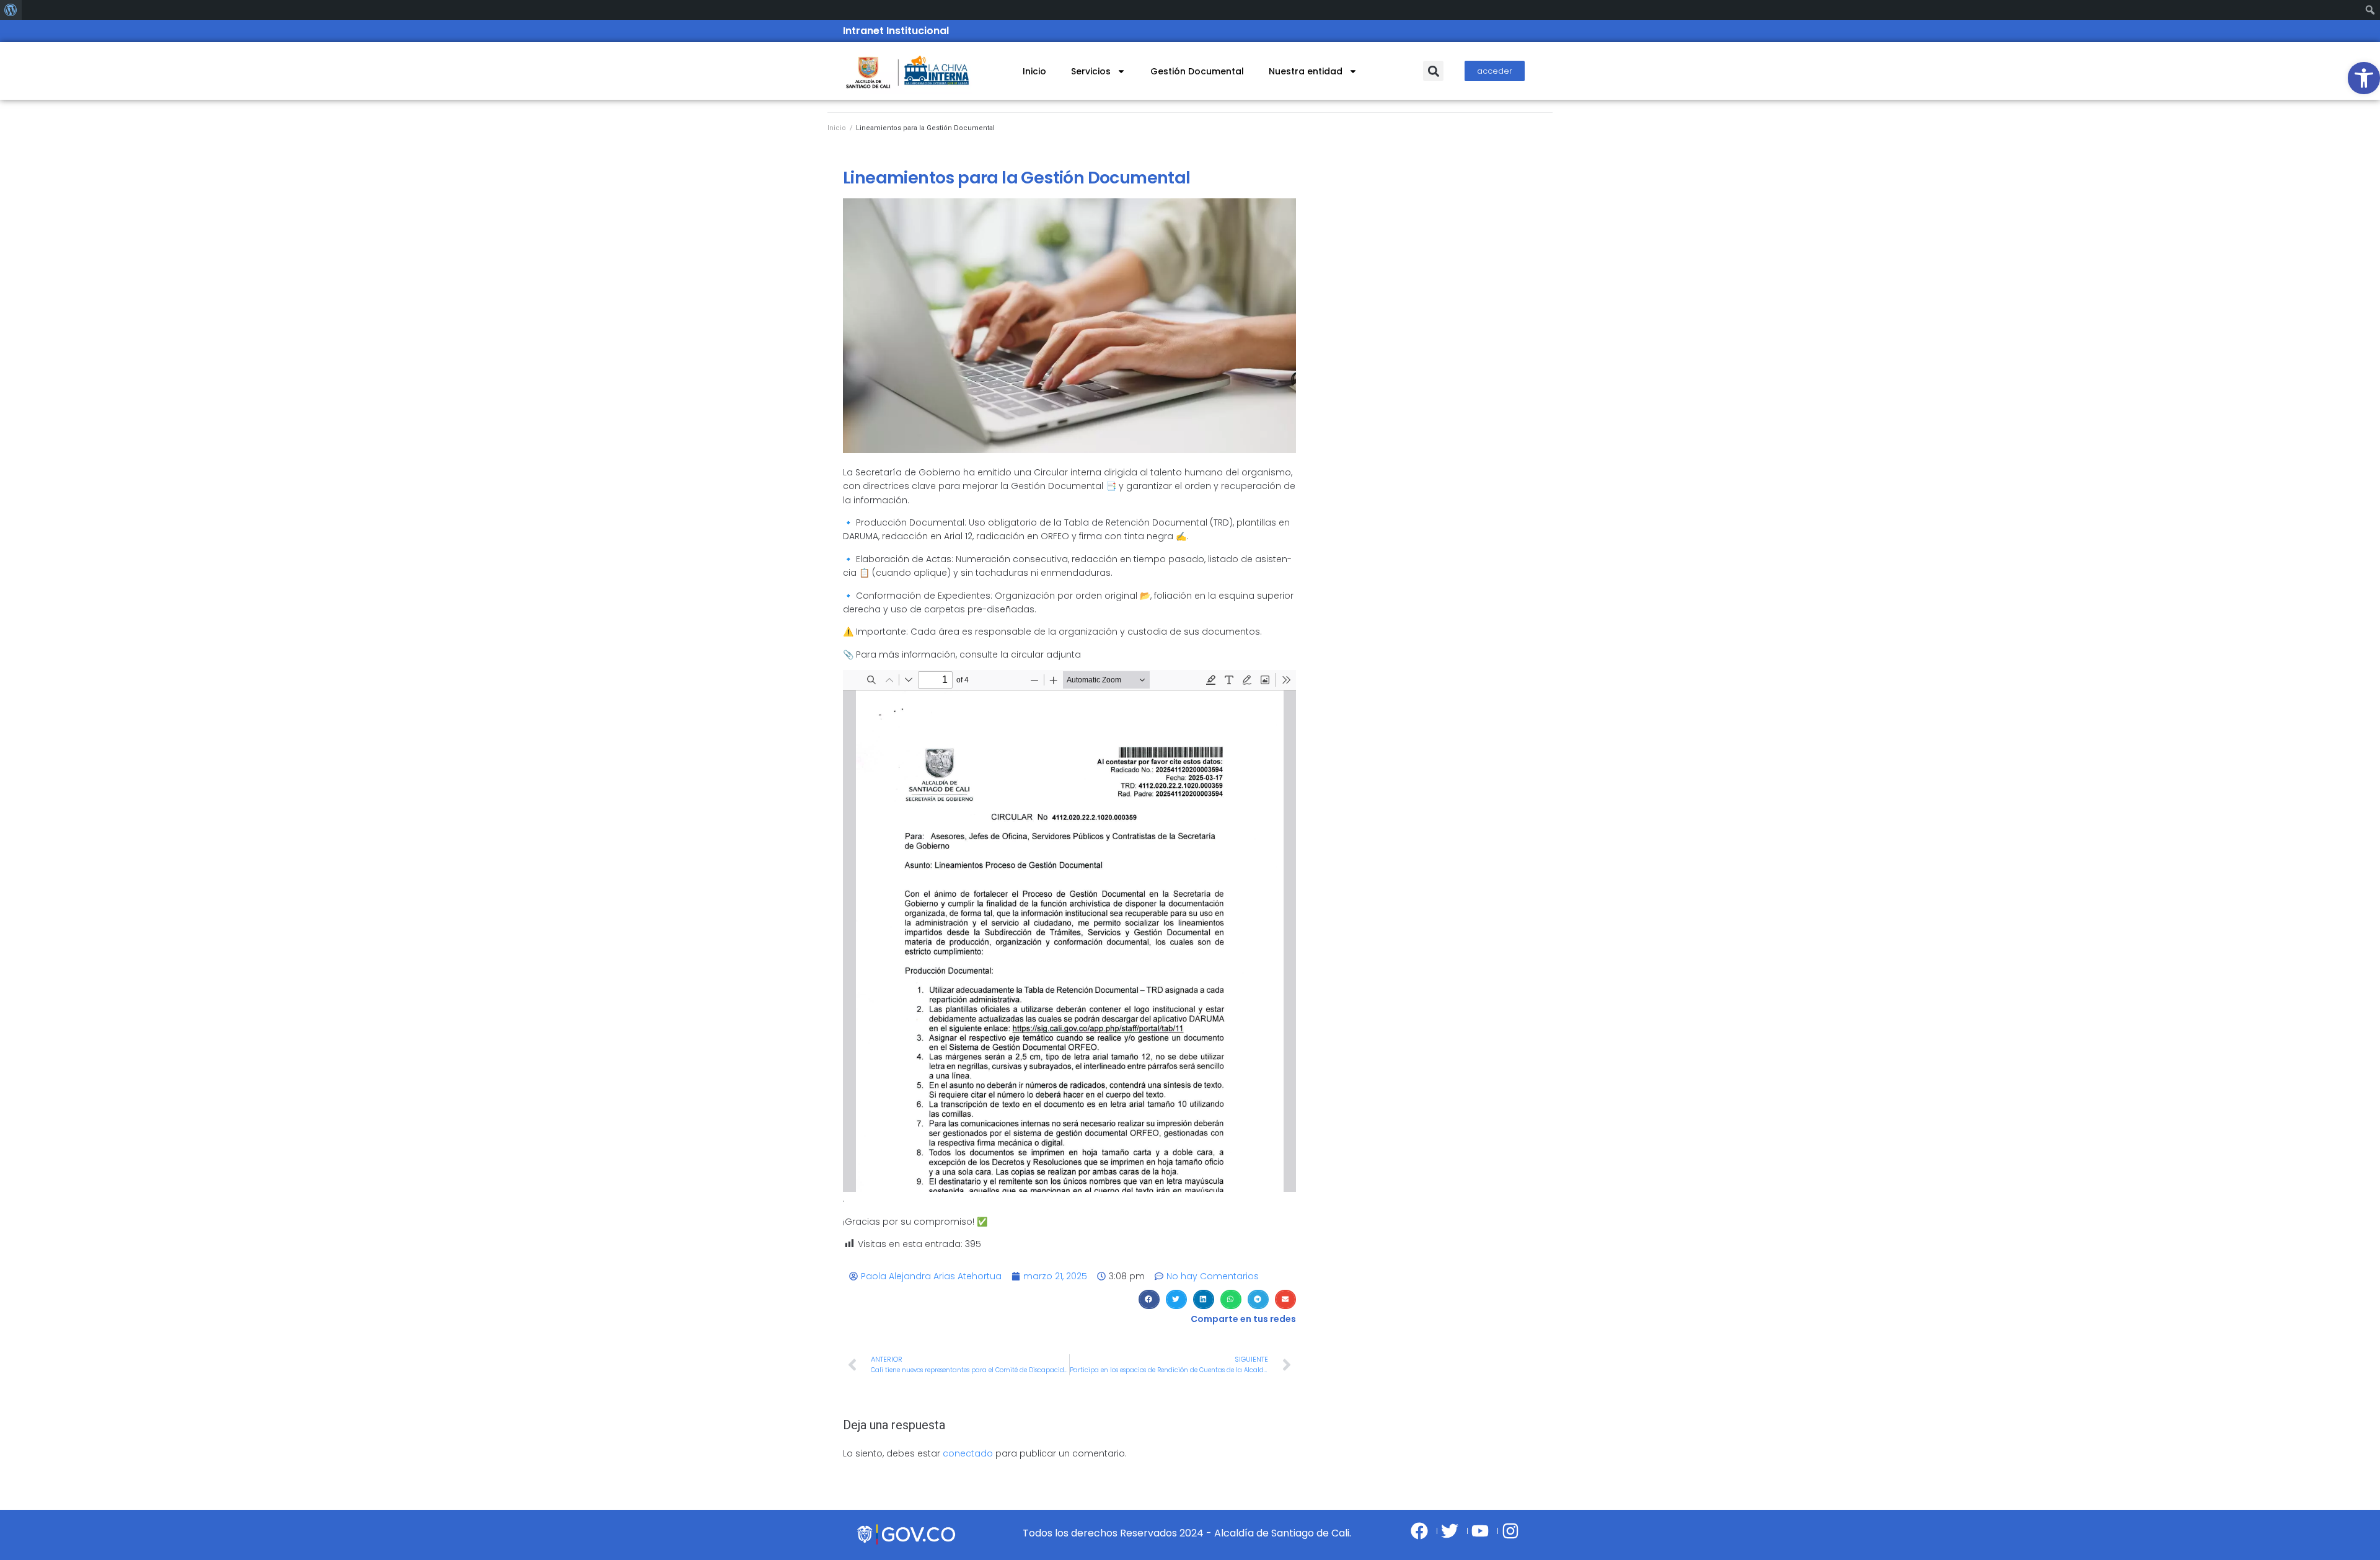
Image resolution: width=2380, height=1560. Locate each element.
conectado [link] (968, 1453)
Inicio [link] (1034, 71)
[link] (2364, 78)
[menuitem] (11, 10)
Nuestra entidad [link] (1306, 71)
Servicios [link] (1091, 71)
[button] (1433, 71)
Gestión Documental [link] (1197, 71)
